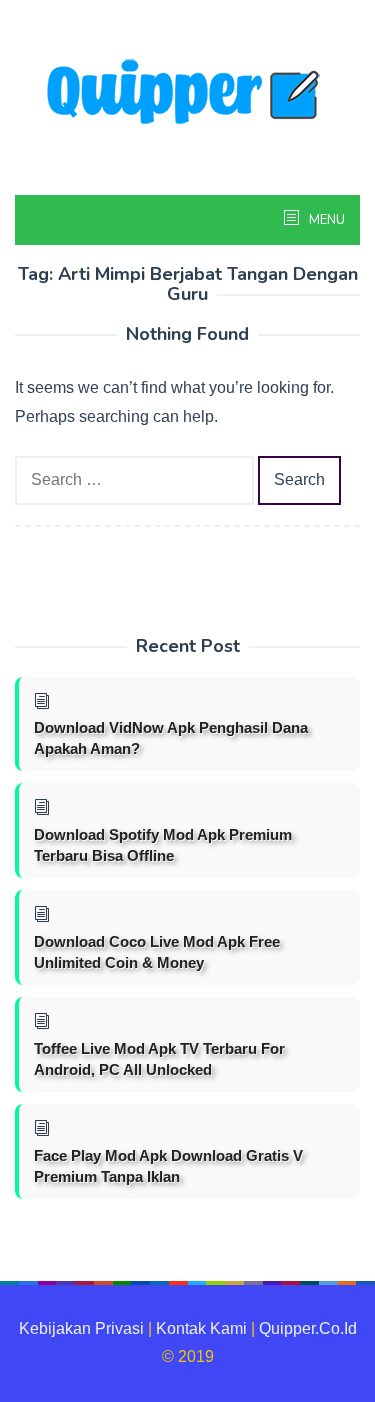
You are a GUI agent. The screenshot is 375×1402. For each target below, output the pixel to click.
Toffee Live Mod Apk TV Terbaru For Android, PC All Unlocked (159, 1059)
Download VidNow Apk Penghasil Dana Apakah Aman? (171, 738)
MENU (325, 220)
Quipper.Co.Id (308, 1328)
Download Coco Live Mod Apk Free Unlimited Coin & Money (157, 952)
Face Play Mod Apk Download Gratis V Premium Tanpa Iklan (168, 1166)
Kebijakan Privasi (81, 1328)
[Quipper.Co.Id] (188, 93)
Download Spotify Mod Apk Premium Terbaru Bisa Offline (163, 845)
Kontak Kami (201, 1328)
